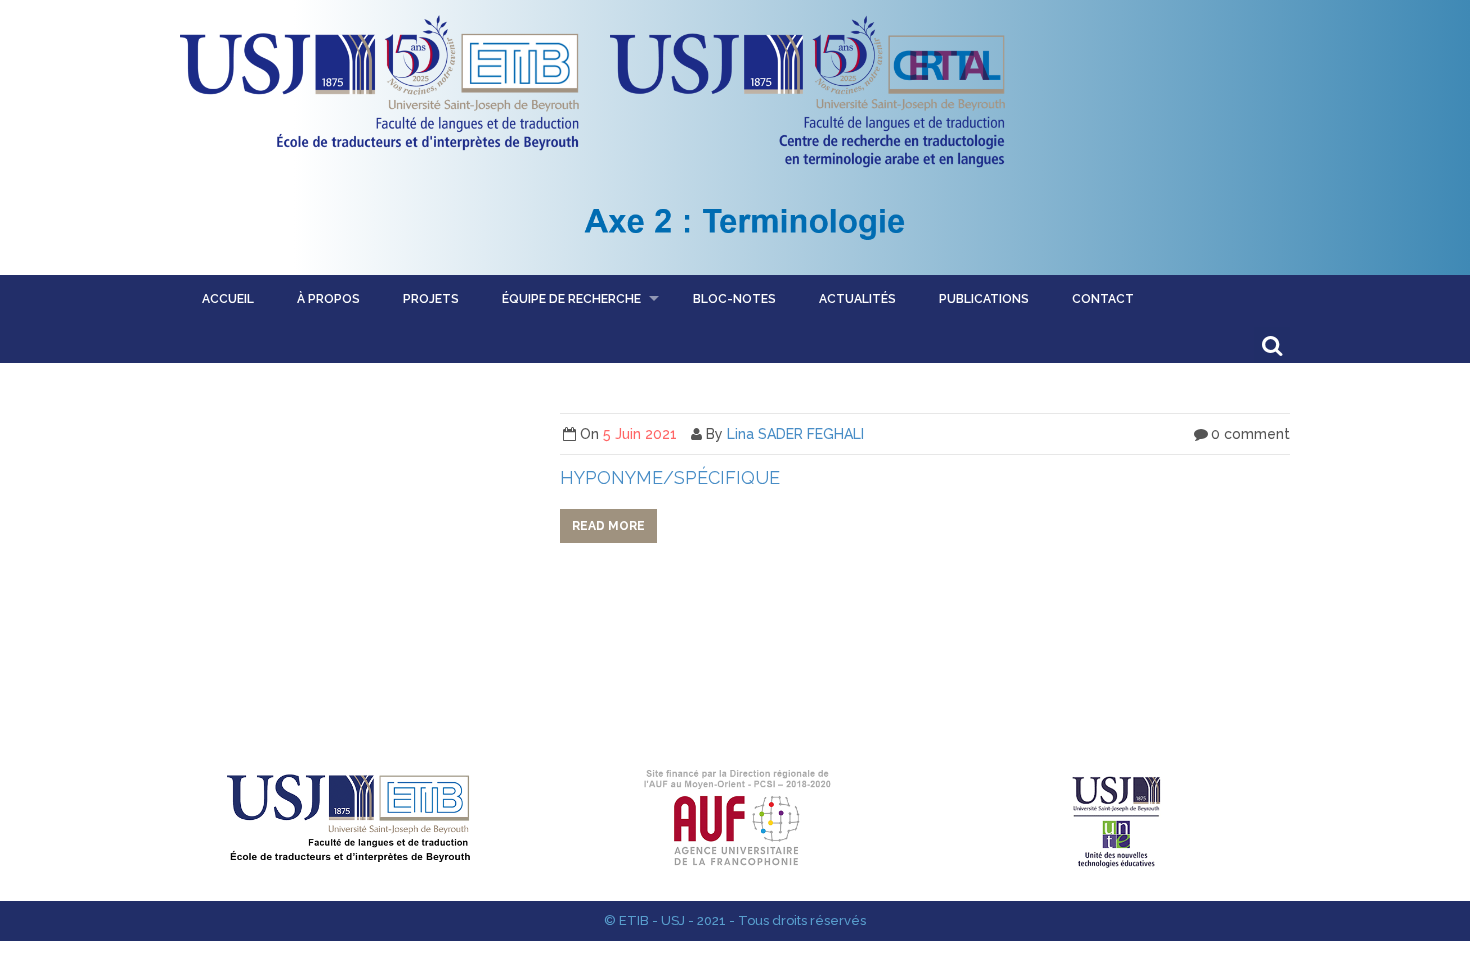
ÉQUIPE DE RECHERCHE (571, 299)
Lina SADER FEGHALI (795, 434)
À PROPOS (328, 299)
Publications (984, 299)
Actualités (857, 299)
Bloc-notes (734, 299)
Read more (608, 526)
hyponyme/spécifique (670, 477)
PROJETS (431, 299)
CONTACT (1103, 299)
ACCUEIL (228, 299)
